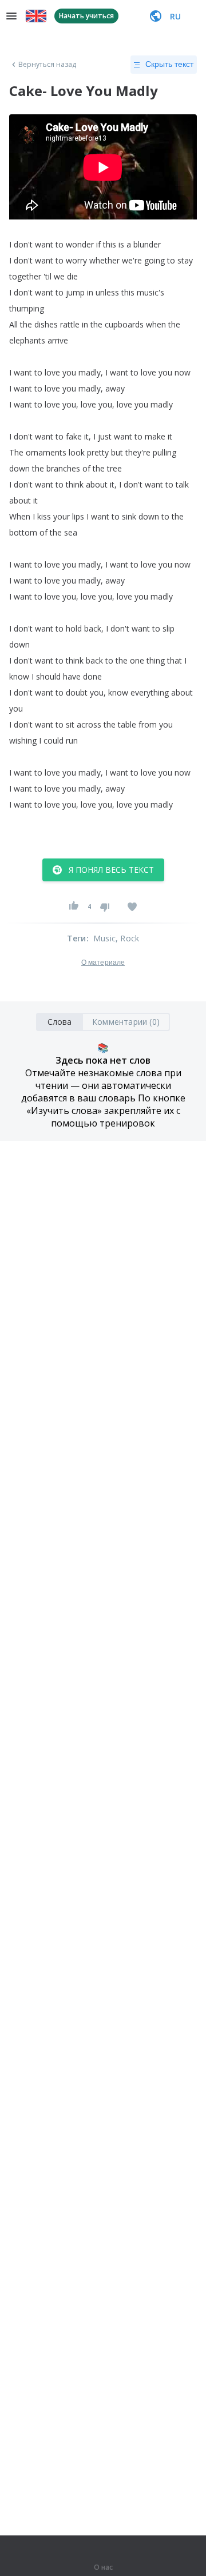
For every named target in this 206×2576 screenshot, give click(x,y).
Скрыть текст (169, 64)
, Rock (127, 938)
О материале (103, 962)
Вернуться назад (47, 65)
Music (104, 938)
